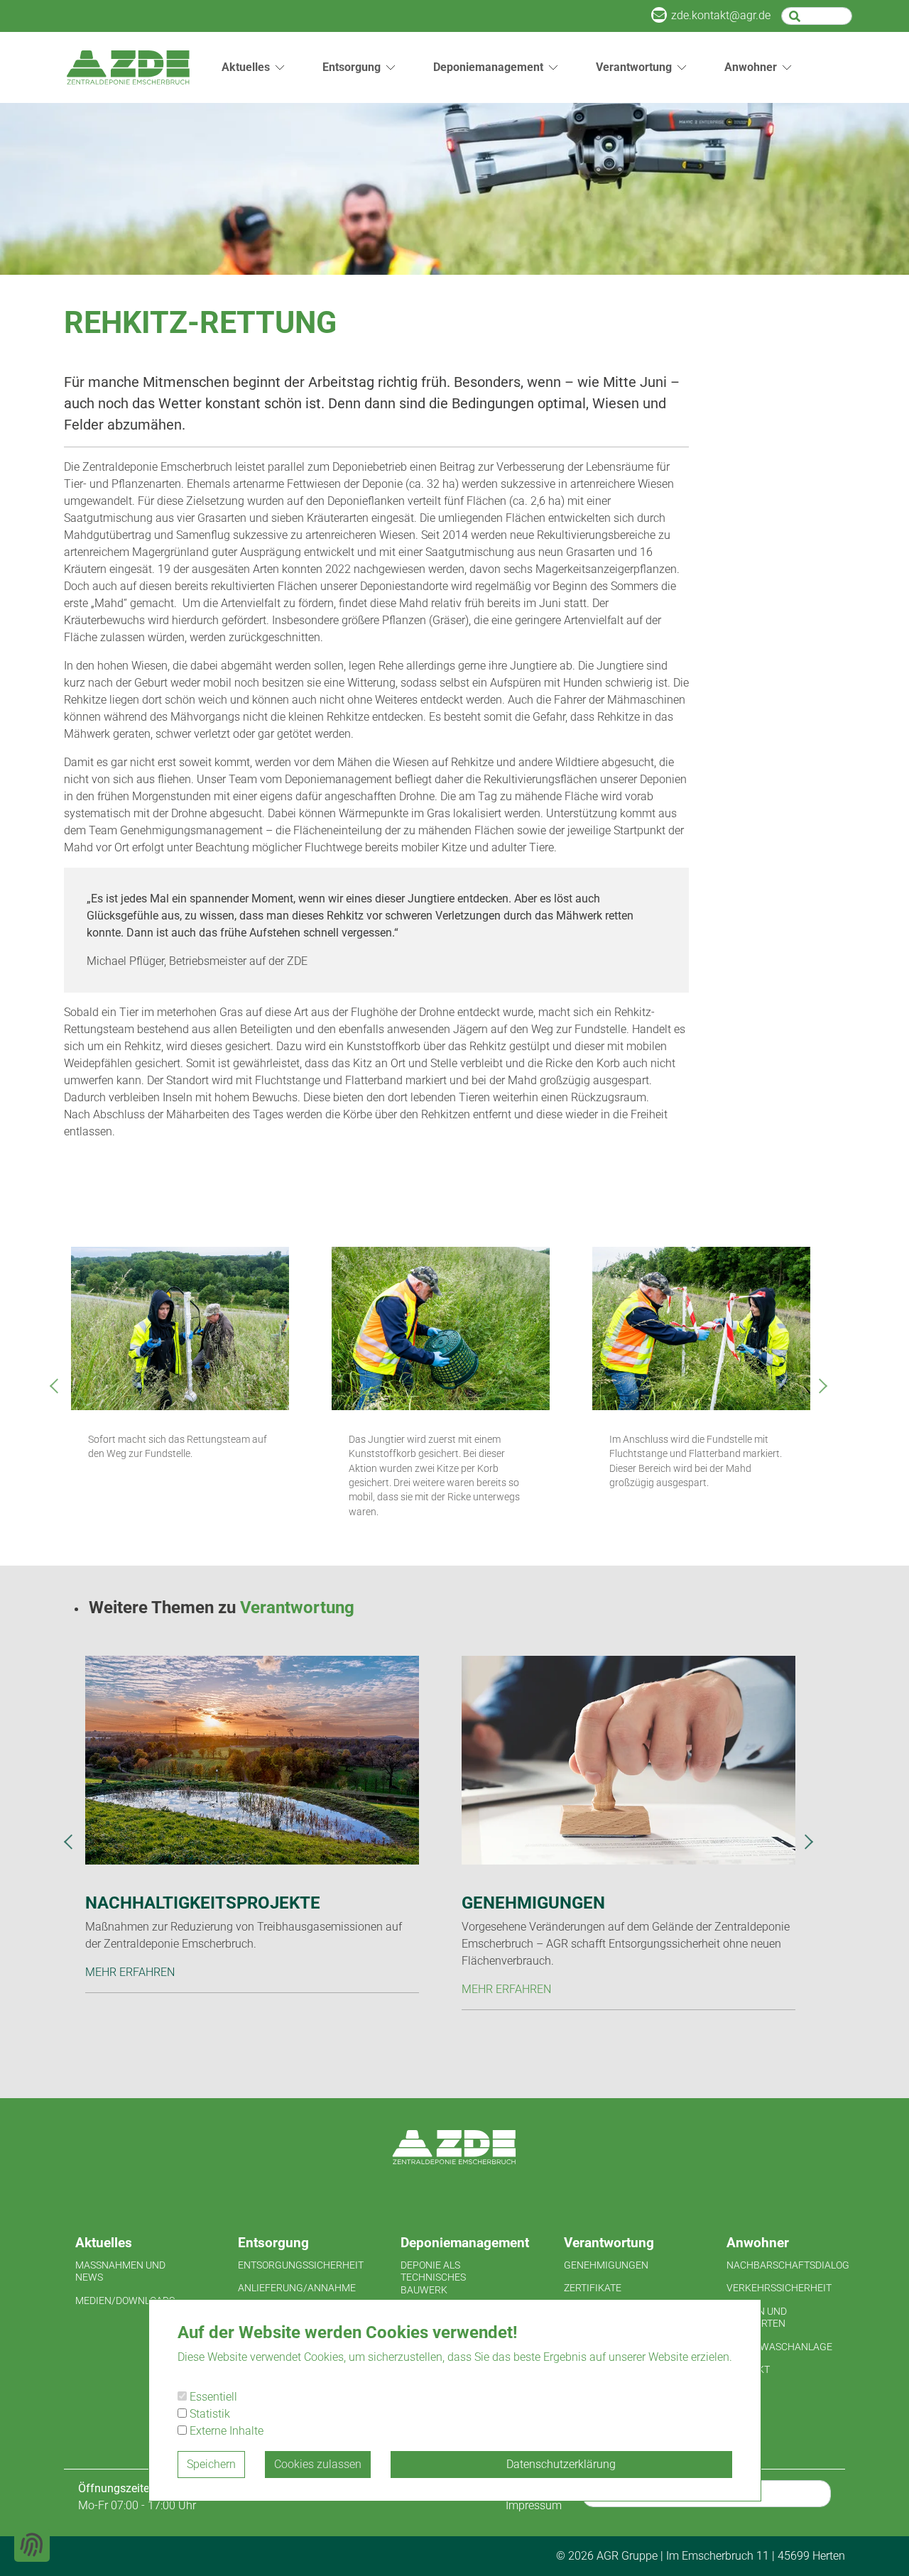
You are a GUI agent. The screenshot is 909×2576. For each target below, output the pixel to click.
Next (824, 1391)
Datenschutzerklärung (561, 2464)
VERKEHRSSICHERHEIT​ (779, 2288)
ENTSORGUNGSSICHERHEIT (297, 2265)
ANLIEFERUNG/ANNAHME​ (297, 2288)
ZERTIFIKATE (593, 2288)
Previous (57, 1391)
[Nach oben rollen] (878, 2545)
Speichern (211, 2464)
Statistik (208, 2414)
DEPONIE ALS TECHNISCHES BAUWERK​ (433, 2277)
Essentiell (212, 2397)
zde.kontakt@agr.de (721, 15)
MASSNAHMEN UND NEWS (120, 2271)
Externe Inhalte (225, 2431)
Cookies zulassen (318, 2464)
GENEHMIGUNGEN (606, 2265)
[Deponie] (129, 67)
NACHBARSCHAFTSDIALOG (786, 2265)
